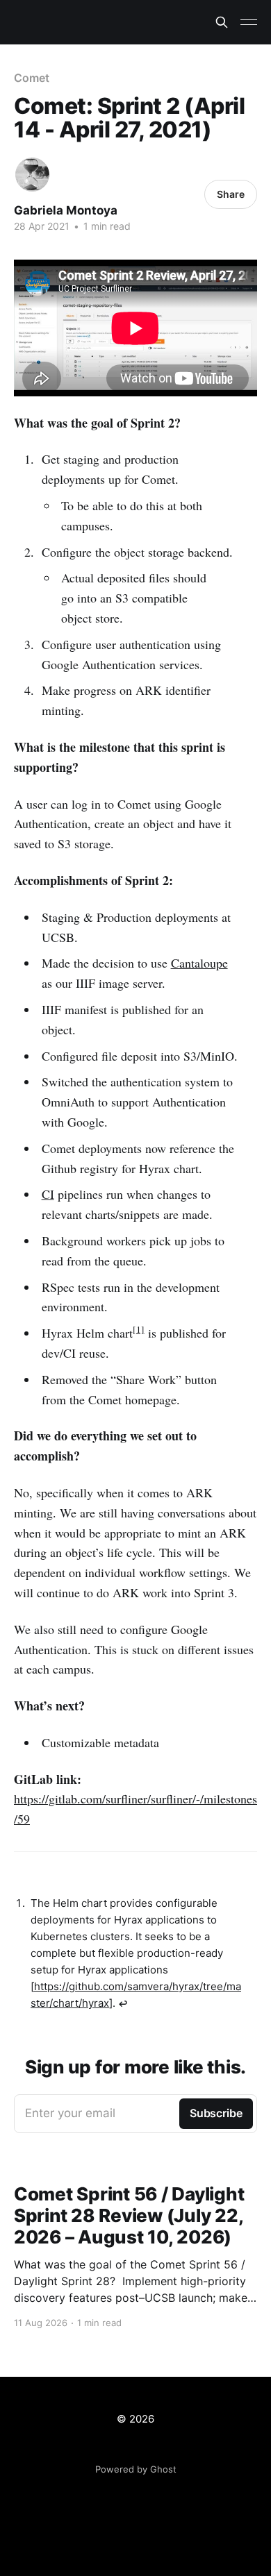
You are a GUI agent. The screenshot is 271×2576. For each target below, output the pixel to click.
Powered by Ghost (136, 2469)
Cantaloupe (199, 963)
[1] (139, 1329)
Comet (32, 78)
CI (48, 1194)
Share (231, 194)
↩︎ (123, 2004)
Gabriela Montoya (66, 210)
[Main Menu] (249, 22)
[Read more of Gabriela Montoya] (32, 175)
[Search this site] (222, 22)
